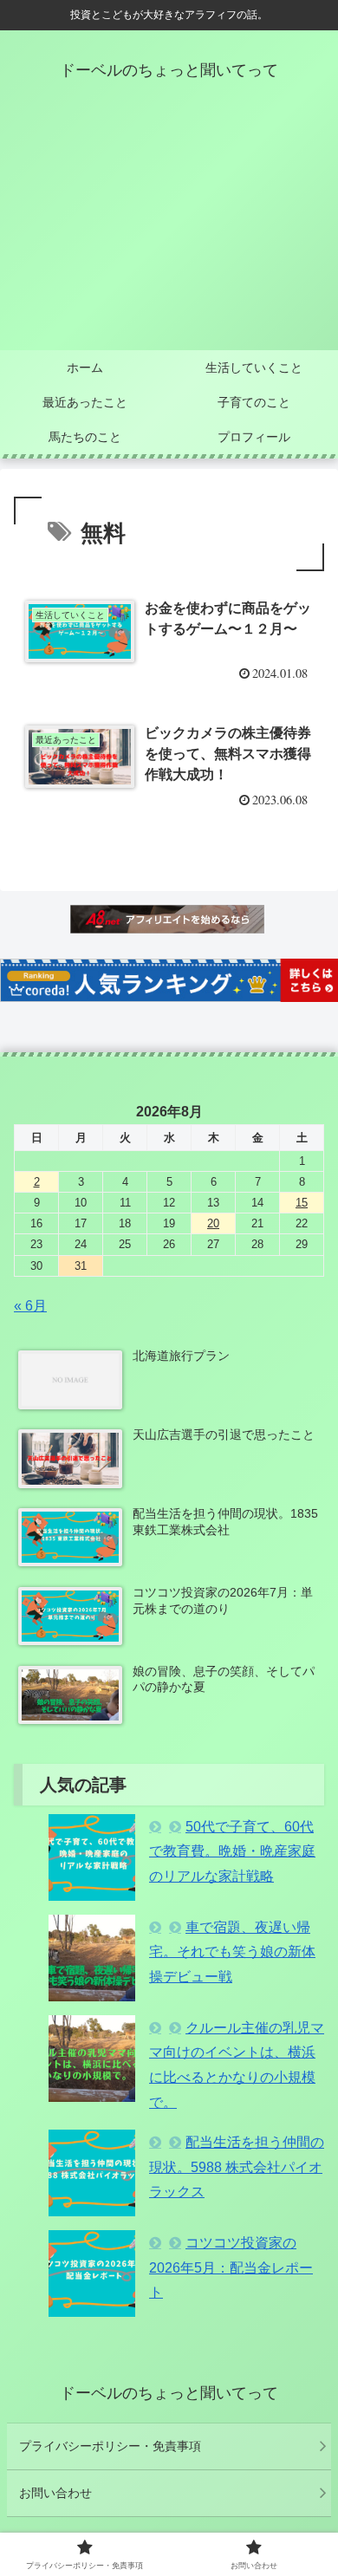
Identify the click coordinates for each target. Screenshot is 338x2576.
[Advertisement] (169, 230)
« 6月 (30, 1306)
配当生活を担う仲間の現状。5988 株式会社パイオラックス (237, 2167)
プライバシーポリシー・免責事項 (110, 2446)
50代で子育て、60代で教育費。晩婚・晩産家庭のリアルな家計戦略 (232, 1852)
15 (302, 1203)
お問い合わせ (55, 2493)
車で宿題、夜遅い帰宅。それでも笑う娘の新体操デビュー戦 (232, 1952)
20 (213, 1223)
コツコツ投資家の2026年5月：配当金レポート (231, 2268)
